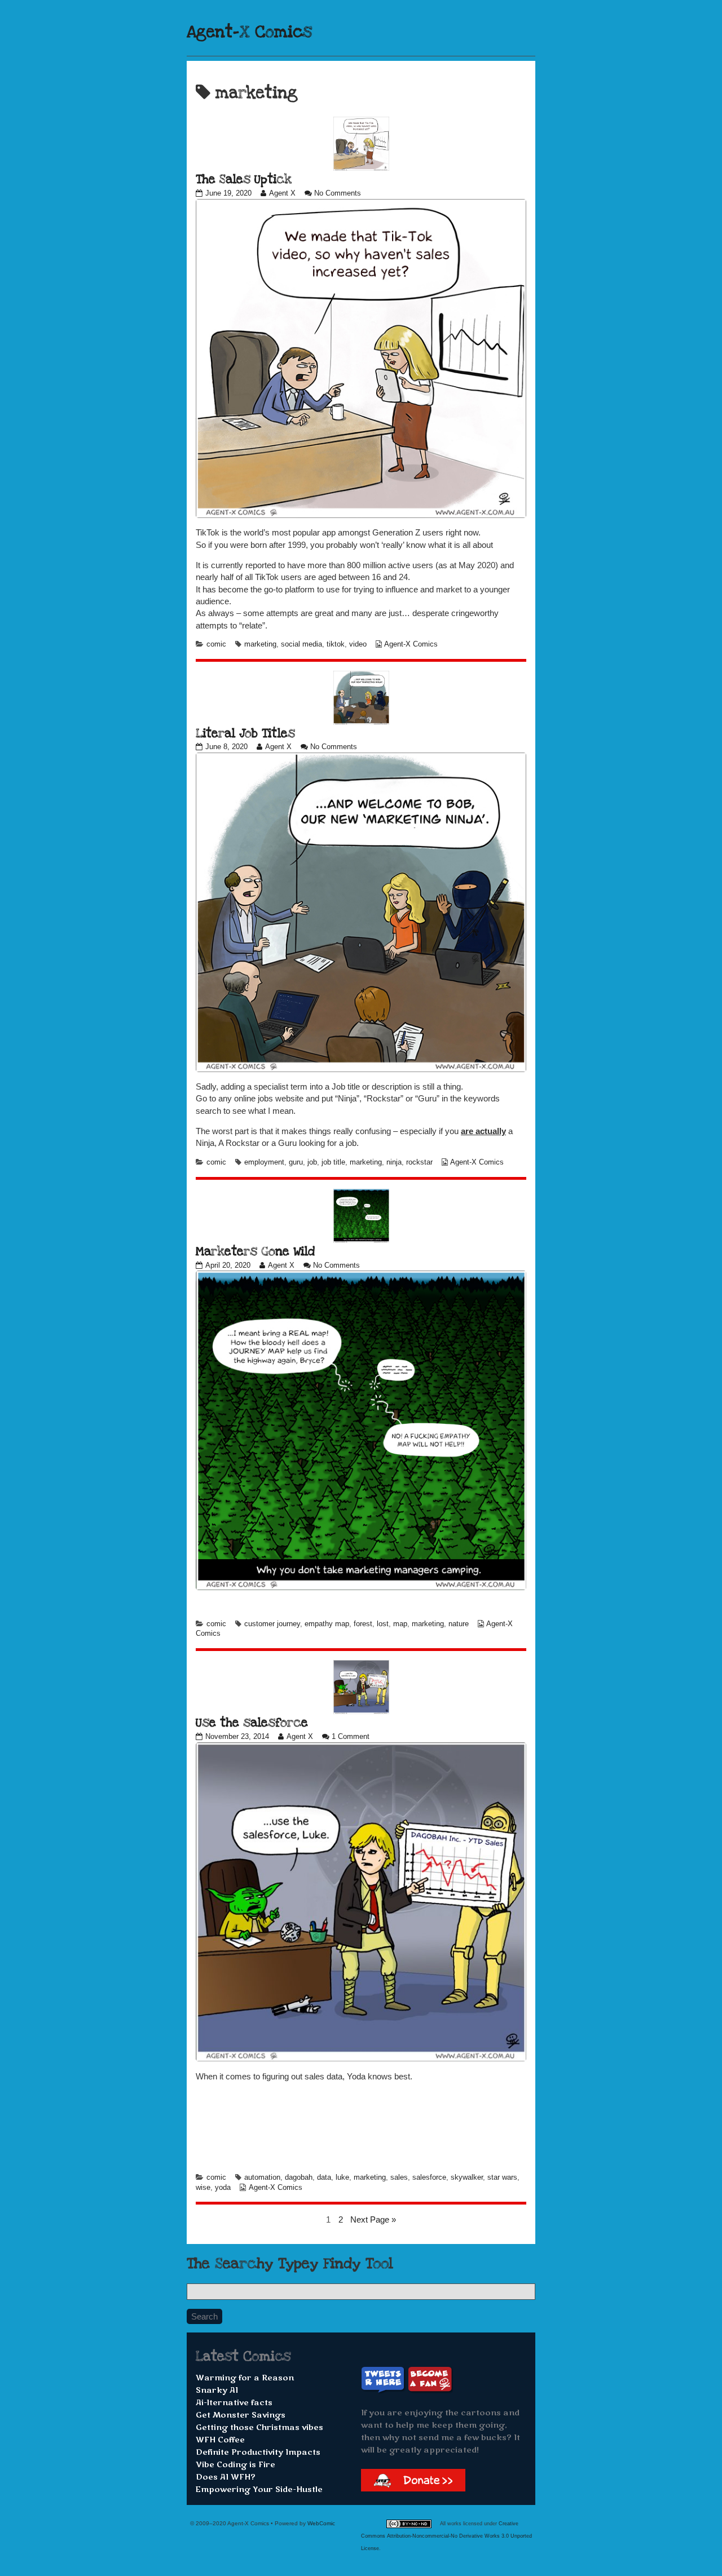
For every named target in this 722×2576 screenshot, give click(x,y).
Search (204, 2316)
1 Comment (351, 1737)
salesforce (429, 2177)
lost (383, 1624)
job (312, 1162)
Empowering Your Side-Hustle (259, 2489)
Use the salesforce (252, 1723)
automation (262, 2177)
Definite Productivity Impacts (258, 2452)
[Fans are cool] (430, 2380)
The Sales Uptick (244, 179)
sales (399, 2177)
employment (264, 1162)
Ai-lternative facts (234, 2403)
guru (296, 1162)
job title (333, 1162)
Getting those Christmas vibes (259, 2427)
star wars (502, 2177)
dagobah (299, 2177)
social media (301, 644)
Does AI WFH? (226, 2477)
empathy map (327, 1624)
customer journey (272, 1624)
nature (459, 1624)
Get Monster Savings (241, 2415)
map (400, 1624)
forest (363, 1624)
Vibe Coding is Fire (235, 2465)
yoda (223, 2188)
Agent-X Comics (249, 32)
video (358, 644)
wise (203, 2188)
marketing (260, 644)
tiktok (336, 644)
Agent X (282, 193)
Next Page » (373, 2219)
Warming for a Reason (245, 2378)
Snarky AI (217, 2390)
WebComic (321, 2523)
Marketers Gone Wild (255, 1251)
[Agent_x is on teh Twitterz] (384, 2380)
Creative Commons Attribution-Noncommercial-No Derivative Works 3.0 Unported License (446, 2536)
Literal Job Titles (245, 733)
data (324, 2177)
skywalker (467, 2177)
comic (216, 644)
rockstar (419, 1162)
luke (342, 2177)
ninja (394, 1162)
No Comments (338, 193)
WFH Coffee (220, 2440)
